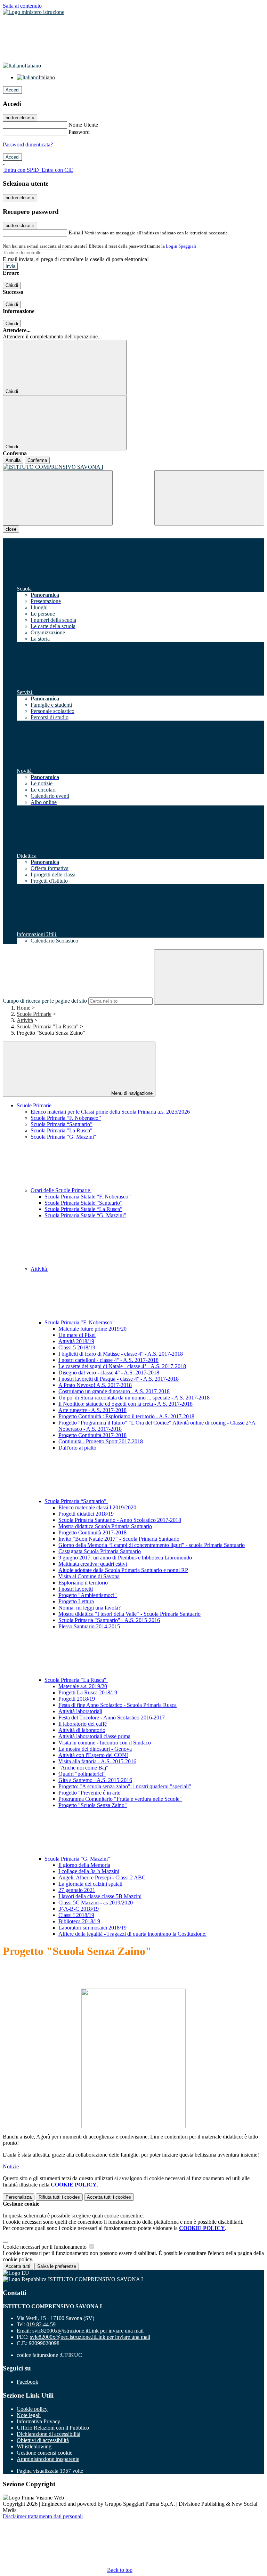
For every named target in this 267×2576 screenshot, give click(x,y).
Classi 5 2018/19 (77, 1347)
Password (79, 132)
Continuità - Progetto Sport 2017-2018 (101, 1441)
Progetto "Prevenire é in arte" (91, 1793)
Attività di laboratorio (82, 1730)
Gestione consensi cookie (44, 2453)
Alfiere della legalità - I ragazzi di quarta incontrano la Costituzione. (132, 1934)
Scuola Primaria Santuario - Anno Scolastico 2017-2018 (120, 1520)
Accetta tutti (109, 2197)
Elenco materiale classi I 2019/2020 (97, 1507)
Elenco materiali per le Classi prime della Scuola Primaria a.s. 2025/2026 (110, 1112)
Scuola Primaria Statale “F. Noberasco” (88, 1197)
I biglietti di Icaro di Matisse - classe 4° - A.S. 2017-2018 (121, 1354)
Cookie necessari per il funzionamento (45, 2247)
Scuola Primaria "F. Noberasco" (80, 1322)
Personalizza (19, 2197)
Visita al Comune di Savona (89, 1576)
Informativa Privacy (38, 2421)
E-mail (76, 232)
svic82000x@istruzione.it (88, 2331)
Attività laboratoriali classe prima (94, 1736)
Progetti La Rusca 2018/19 (88, 1692)
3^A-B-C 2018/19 (79, 1909)
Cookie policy (32, 2409)
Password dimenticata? (28, 145)
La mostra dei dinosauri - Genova (95, 1749)
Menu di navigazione (131, 1093)
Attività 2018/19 (76, 1341)
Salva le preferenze (57, 2266)
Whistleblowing (34, 2446)
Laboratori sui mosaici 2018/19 (92, 1928)
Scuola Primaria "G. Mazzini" (63, 1137)
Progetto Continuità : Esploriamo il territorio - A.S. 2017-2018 (126, 1416)
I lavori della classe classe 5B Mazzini (100, 1896)
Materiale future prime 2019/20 (92, 1329)
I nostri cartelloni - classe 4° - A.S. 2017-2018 (108, 1360)
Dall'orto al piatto (77, 1448)
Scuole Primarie (34, 1014)
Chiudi (12, 285)
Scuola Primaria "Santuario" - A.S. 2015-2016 (109, 1620)
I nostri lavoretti (76, 1589)
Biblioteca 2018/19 (79, 1921)
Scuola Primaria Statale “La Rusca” (83, 1209)
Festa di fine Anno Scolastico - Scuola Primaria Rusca (118, 1705)
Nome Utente (83, 125)
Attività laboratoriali (80, 1711)
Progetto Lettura (76, 1601)
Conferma (37, 460)
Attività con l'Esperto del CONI (93, 1755)
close (11, 529)
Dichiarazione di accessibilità (48, 2434)
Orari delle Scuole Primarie (61, 1190)
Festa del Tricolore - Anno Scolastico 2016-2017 (112, 1718)
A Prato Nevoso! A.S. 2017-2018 (95, 1385)
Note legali (29, 2415)
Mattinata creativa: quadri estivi (93, 1564)
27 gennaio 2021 (77, 1890)
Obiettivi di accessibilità (43, 2440)
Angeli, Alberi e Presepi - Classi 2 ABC (102, 1877)
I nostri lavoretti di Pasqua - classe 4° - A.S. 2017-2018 (119, 1379)
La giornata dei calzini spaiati (90, 1884)
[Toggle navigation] (58, 498)
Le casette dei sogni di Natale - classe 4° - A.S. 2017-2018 (122, 1366)
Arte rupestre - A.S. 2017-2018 (92, 1410)
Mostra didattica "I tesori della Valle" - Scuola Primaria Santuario (130, 1614)
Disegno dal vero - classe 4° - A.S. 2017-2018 (109, 1373)
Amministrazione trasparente (48, 2459)
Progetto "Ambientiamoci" (88, 1595)
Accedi (13, 90)
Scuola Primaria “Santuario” (62, 1124)
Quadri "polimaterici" (82, 1774)
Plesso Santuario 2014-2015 (89, 1626)
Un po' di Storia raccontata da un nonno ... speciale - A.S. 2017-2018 (134, 1398)
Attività (25, 1020)
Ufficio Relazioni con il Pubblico (53, 2428)
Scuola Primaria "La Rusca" (48, 1026)
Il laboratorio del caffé (83, 1724)
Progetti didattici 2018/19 (86, 1514)
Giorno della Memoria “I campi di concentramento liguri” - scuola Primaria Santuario (152, 1545)
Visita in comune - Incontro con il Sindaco (105, 1743)
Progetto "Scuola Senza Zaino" (93, 1805)
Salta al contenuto (22, 6)
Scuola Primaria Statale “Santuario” (83, 1203)
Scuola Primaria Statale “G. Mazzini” (85, 1215)
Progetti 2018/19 (77, 1699)
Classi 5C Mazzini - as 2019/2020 (96, 1903)
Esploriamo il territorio (83, 1583)
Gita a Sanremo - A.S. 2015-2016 (95, 1780)
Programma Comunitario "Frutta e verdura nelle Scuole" (120, 1799)
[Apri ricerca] (209, 498)
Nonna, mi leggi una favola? (90, 1608)
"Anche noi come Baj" (83, 1768)
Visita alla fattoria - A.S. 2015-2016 (97, 1761)
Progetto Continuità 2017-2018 (92, 1435)
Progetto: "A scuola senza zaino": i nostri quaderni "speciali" (125, 1786)
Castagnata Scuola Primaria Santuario (100, 1551)
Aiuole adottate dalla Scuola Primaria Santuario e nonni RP (123, 1570)
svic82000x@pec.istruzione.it (90, 2337)
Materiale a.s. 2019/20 (83, 1686)
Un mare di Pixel (77, 1335)
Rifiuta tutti (59, 2197)
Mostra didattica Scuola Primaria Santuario (105, 1526)
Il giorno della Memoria (84, 1865)
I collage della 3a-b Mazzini (89, 1871)
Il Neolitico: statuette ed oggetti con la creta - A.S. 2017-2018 (126, 1404)
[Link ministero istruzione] (34, 12)
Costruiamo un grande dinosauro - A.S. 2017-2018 (114, 1391)
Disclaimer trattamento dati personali (43, 2516)
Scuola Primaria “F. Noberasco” (66, 1118)
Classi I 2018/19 (76, 1915)
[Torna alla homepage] (133, 467)
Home (23, 1008)
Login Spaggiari (181, 246)
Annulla (13, 460)
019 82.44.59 (41, 2324)
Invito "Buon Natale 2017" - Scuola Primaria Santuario (119, 1539)
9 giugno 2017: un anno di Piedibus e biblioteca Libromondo (125, 1558)
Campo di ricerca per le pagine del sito (45, 1001)
